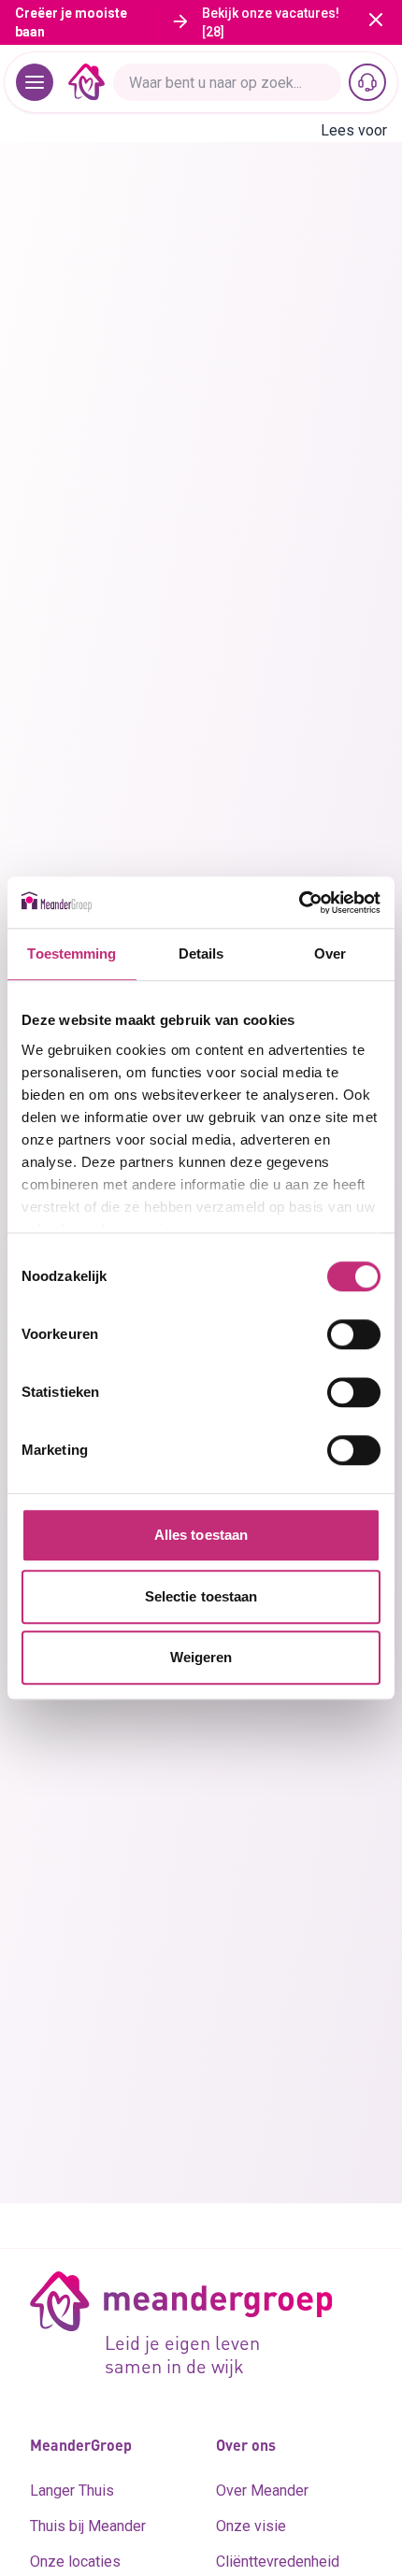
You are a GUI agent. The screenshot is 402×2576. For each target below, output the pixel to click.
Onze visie (251, 2526)
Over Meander (262, 2491)
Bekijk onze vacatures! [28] (271, 22)
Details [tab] (201, 954)
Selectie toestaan (201, 1596)
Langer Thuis (72, 2491)
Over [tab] (330, 954)
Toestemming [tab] (72, 954)
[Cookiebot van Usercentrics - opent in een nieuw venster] (299, 903)
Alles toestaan (201, 1535)
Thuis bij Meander (88, 2526)
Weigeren (201, 1657)
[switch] (354, 1334)
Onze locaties (75, 2562)
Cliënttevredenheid (278, 2562)
